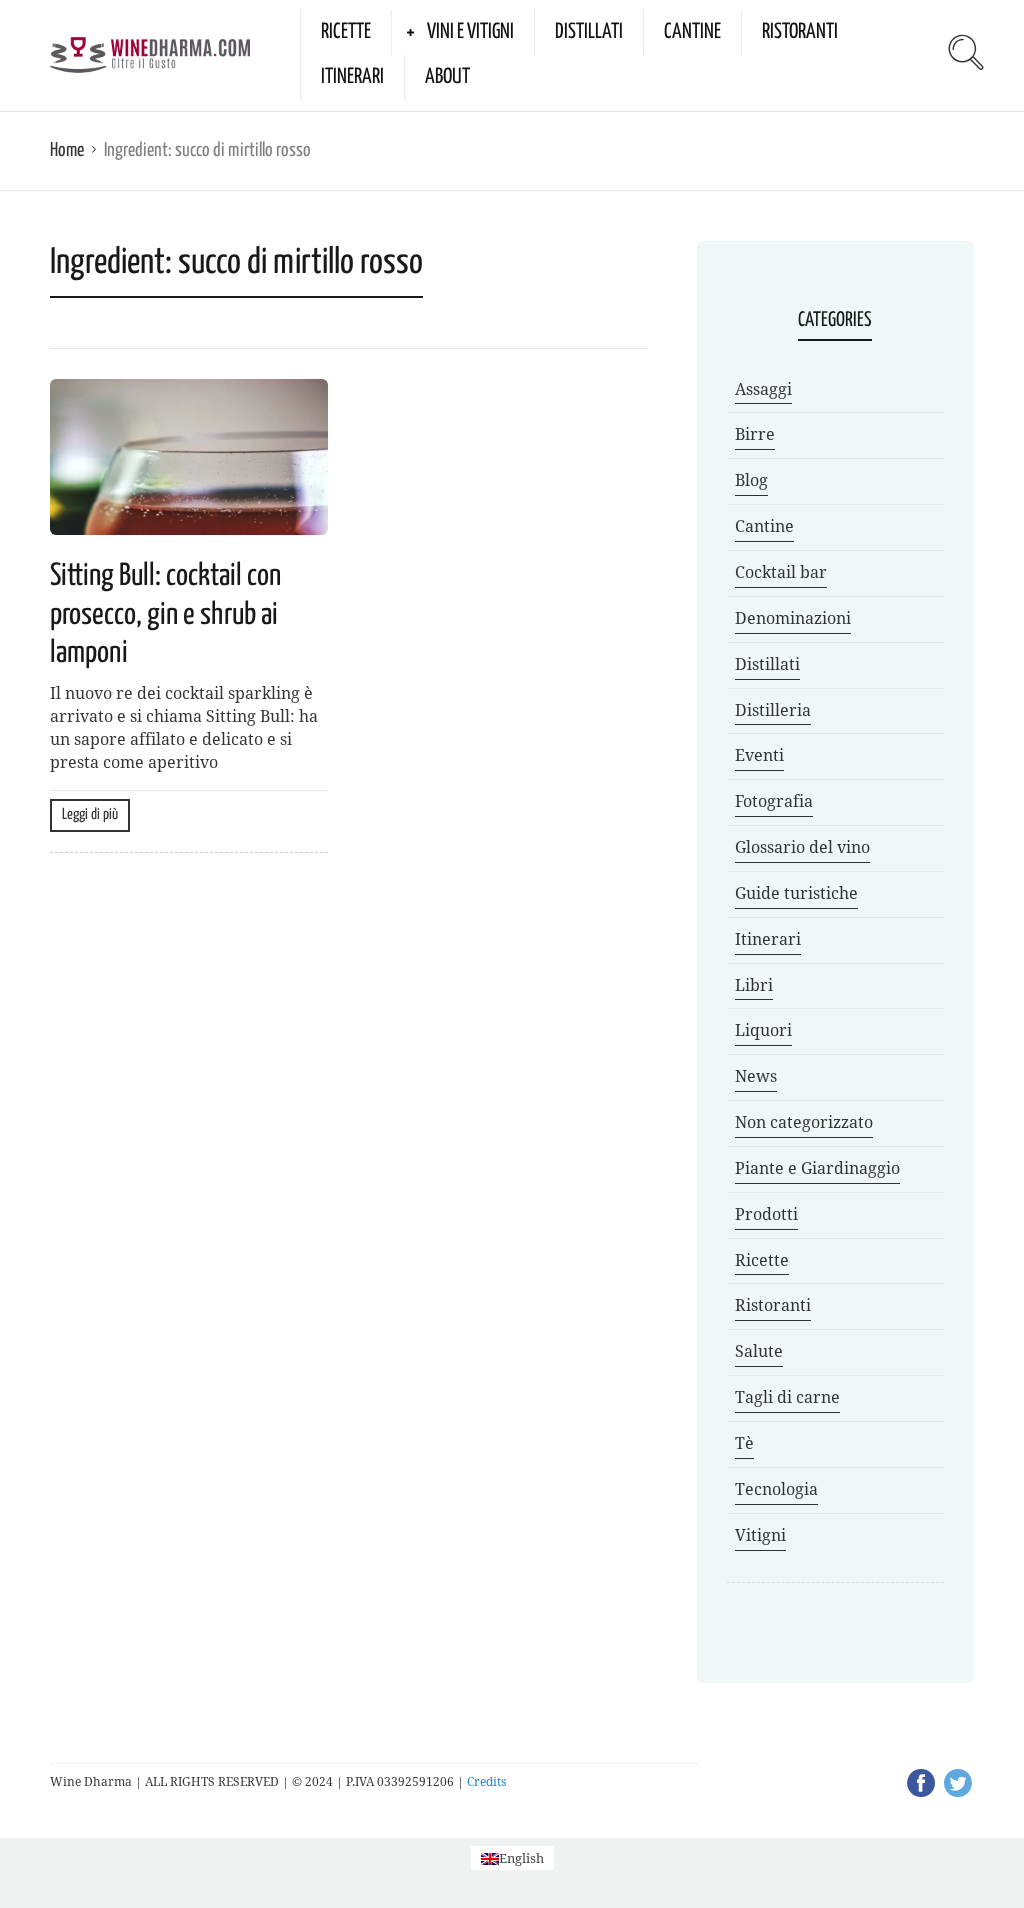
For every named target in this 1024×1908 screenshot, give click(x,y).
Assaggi (763, 389)
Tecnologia (776, 1489)
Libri (754, 985)
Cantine (692, 32)
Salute (759, 1351)
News (756, 1076)
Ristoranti (800, 32)
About (447, 77)
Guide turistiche (796, 893)
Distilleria (773, 710)
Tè (744, 1443)
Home (67, 150)
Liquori (763, 1030)
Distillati (589, 32)
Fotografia (774, 801)
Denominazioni (793, 618)
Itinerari (352, 77)
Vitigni (760, 1535)
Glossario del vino (802, 847)
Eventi (759, 755)
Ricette (346, 32)
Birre (755, 434)
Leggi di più (90, 814)
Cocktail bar (781, 572)
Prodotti (766, 1214)
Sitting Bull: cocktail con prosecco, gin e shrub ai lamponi (165, 614)
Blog (751, 480)
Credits (486, 1782)
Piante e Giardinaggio (817, 1168)
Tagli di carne (787, 1397)
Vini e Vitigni (470, 32)
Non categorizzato (804, 1122)
